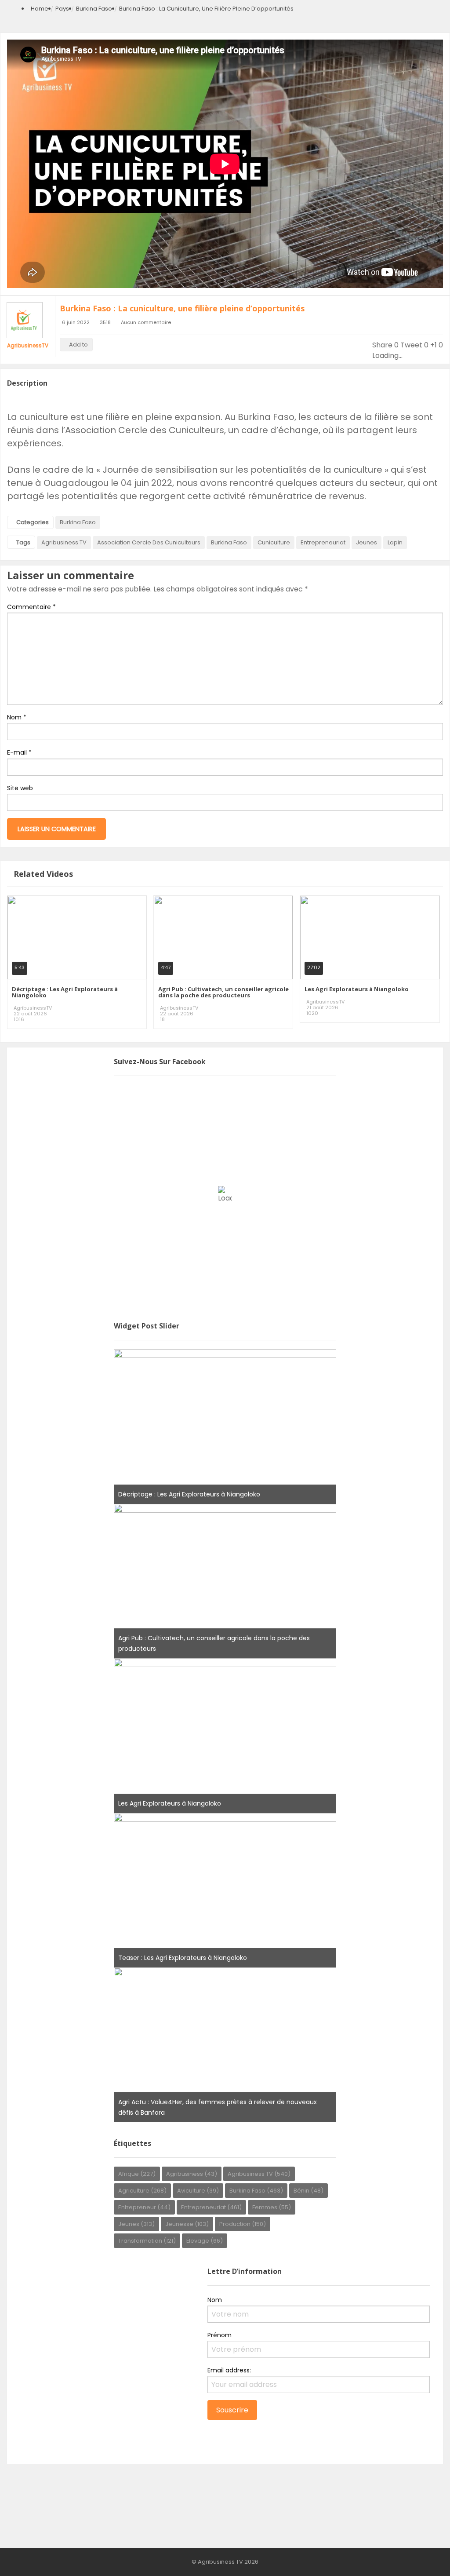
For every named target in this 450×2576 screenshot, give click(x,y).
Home (40, 9)
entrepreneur (144, 2207)
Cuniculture (274, 542)
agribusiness (192, 2174)
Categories (33, 522)
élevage (205, 2241)
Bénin (308, 2191)
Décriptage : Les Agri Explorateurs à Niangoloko (65, 992)
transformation (147, 2241)
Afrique (137, 2174)
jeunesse (187, 2224)
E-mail (19, 752)
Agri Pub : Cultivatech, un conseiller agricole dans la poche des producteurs (223, 992)
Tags (23, 542)
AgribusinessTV (28, 345)
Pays (62, 9)
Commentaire (31, 607)
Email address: (229, 2370)
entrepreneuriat (323, 542)
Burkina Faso (94, 9)
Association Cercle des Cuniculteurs (149, 542)
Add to (78, 345)
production (243, 2224)
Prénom (220, 2335)
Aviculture (198, 2191)
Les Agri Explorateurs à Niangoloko (357, 989)
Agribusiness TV (64, 542)
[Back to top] (421, 2556)
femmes (272, 2207)
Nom (17, 717)
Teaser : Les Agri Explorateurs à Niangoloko (183, 1958)
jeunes (367, 542)
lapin (395, 542)
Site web (20, 788)
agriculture (142, 2191)
